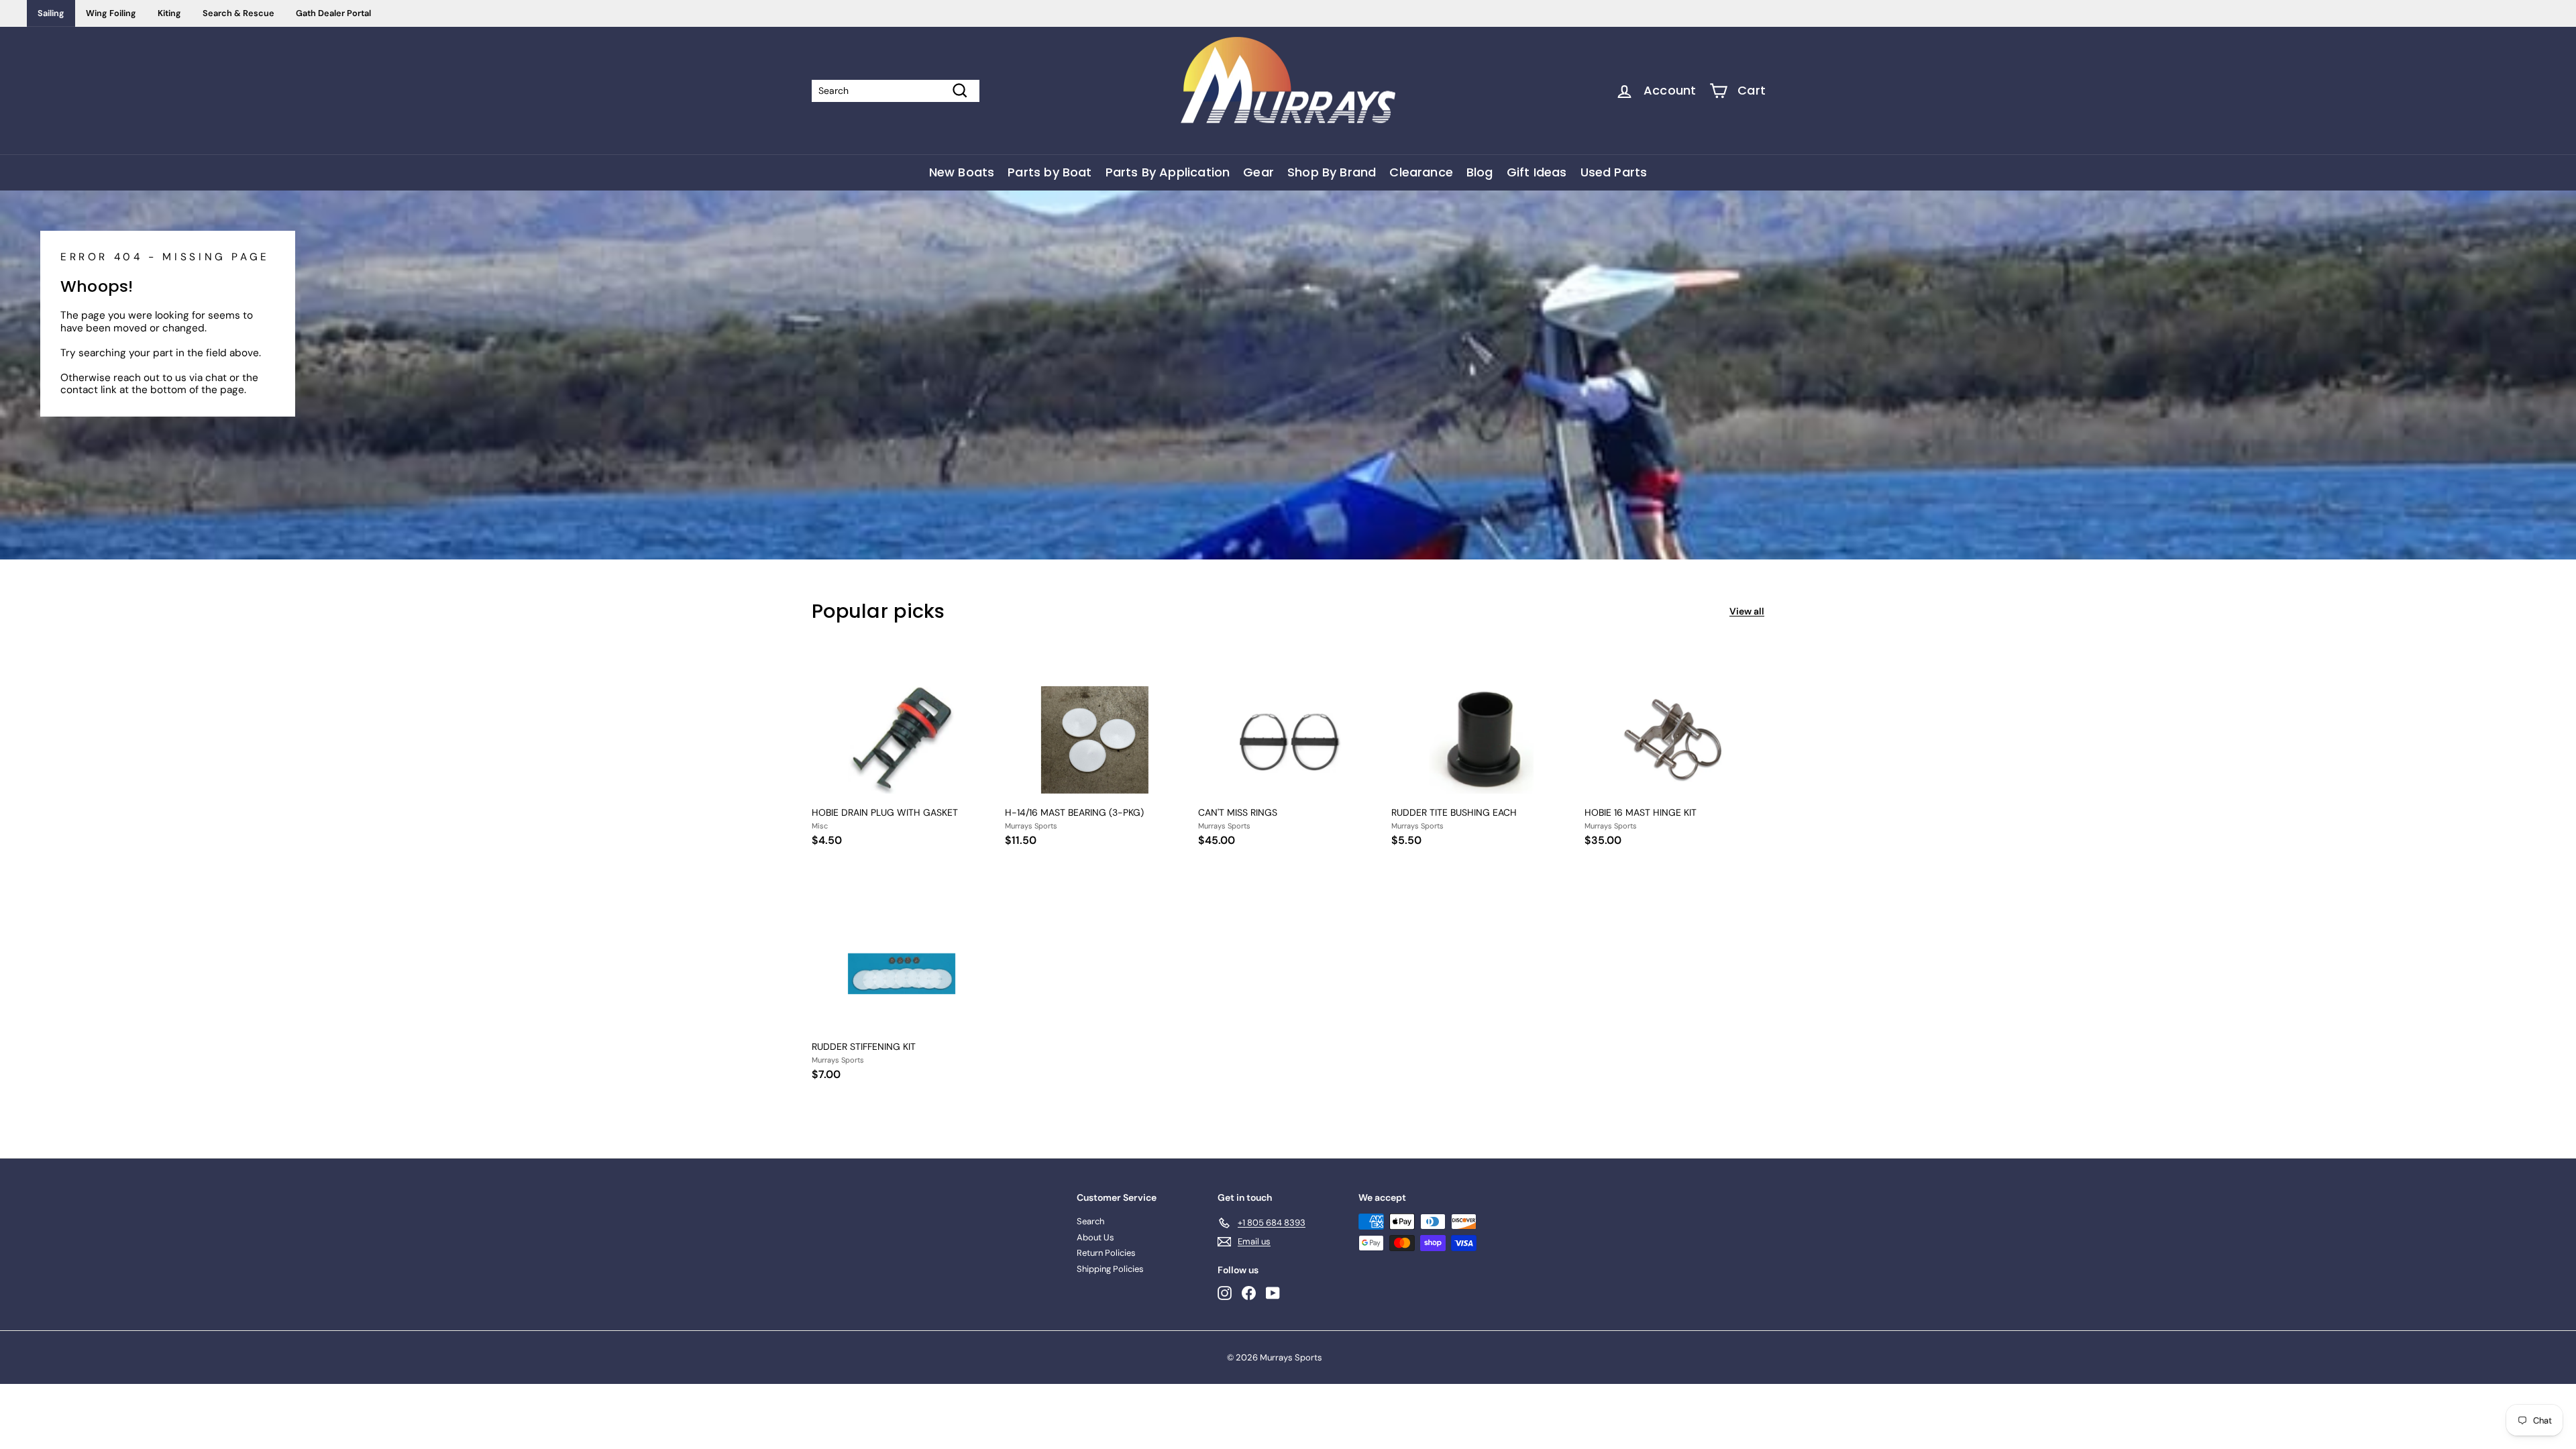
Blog (1480, 172)
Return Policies (1106, 1253)
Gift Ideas (1537, 172)
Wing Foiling (111, 13)
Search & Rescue (238, 13)
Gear (1258, 172)
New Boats (962, 172)
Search (1090, 1221)
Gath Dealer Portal (333, 13)
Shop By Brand (1332, 172)
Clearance (1421, 172)
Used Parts (1614, 172)
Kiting (169, 13)
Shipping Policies (1110, 1269)
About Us (1095, 1237)
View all (1747, 611)
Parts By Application (1168, 172)
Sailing (51, 13)
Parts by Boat (1050, 172)
